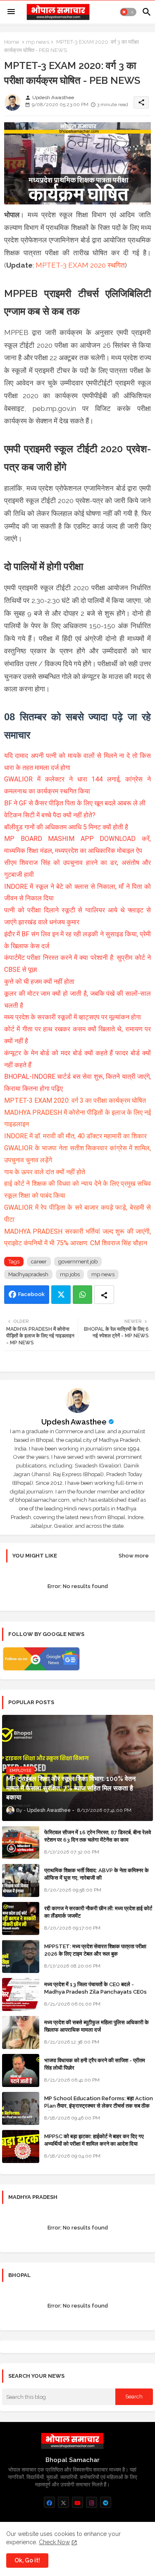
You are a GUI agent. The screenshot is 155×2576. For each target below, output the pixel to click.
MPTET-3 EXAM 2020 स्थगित (80, 265)
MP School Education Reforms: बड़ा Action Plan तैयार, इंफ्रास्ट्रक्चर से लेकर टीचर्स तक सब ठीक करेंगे (99, 2106)
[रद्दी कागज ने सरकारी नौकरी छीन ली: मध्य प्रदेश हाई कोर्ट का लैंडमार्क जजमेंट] (21, 1918)
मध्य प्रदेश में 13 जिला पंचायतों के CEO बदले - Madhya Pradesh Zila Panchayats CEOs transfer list (95, 1992)
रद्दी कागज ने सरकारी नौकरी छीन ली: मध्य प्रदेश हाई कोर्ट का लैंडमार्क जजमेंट (98, 1912)
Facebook (31, 1294)
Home (12, 42)
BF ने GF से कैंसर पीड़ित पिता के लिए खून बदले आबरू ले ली (75, 803)
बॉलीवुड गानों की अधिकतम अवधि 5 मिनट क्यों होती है (66, 827)
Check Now (54, 2542)
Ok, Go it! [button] (27, 2560)
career (39, 1262)
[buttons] (49, 2502)
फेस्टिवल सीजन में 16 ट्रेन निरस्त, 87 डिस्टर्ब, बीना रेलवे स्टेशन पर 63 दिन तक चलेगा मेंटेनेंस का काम (98, 1836)
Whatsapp (82, 1295)
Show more (134, 1556)
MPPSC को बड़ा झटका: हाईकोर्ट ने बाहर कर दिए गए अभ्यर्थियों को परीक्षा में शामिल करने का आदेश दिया (94, 2140)
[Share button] (104, 1295)
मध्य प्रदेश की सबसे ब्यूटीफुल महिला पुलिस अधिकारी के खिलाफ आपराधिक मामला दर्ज (97, 2026)
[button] (128, 12)
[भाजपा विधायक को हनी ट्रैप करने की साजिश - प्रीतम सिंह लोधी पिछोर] (21, 2070)
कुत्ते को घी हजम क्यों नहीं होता (39, 982)
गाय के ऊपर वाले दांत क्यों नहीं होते (45, 1172)
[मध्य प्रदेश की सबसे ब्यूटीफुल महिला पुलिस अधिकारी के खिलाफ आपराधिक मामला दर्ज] (21, 2032)
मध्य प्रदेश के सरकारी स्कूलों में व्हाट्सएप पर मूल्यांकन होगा (73, 1017)
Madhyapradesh (28, 1274)
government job (78, 1262)
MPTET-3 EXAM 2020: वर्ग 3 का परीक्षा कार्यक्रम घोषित (75, 1100)
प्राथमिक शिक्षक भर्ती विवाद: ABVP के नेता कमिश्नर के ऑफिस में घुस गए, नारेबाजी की (97, 1874)
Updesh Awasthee (74, 1422)
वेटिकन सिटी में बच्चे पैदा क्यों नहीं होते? (50, 815)
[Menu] (11, 12)
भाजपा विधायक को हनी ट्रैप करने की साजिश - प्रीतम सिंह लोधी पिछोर (95, 2064)
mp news (38, 42)
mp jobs (70, 1274)
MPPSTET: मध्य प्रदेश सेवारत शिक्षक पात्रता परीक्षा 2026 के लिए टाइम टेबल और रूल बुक (95, 1950)
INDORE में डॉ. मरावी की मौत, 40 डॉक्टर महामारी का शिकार (75, 1136)
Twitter (61, 1295)
